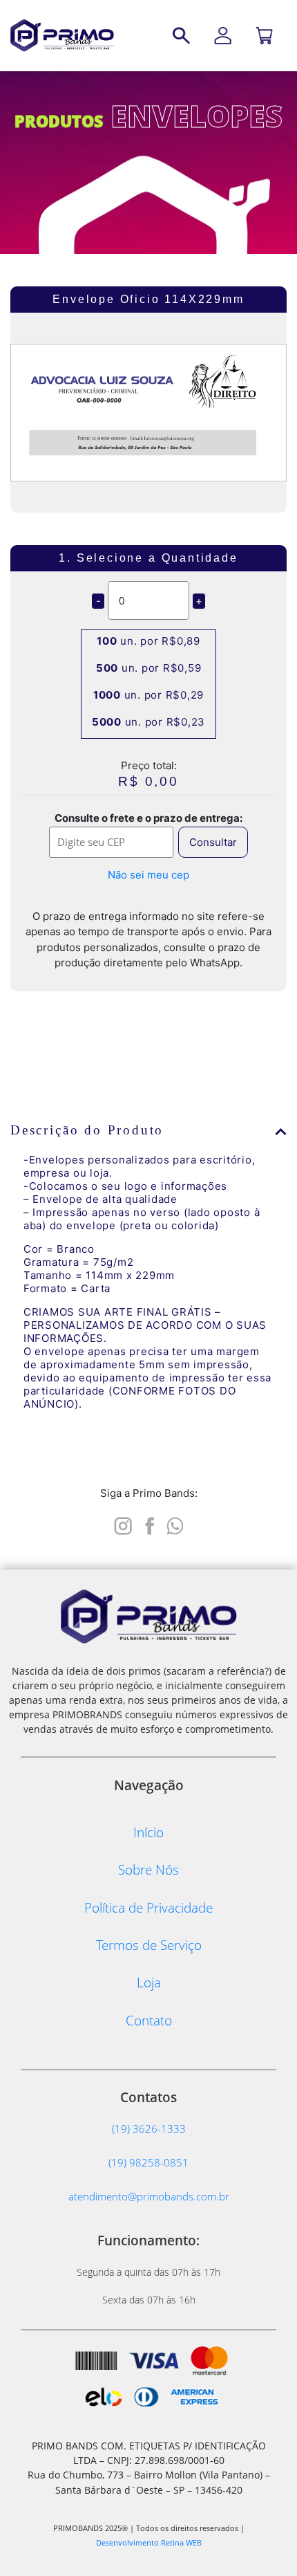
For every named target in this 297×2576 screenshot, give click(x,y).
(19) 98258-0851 (148, 2162)
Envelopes (197, 116)
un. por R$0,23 (148, 722)
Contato (149, 2020)
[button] (148, 1130)
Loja (149, 1982)
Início (148, 1832)
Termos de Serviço (149, 1945)
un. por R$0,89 (148, 641)
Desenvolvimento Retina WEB (149, 2542)
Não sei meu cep (148, 875)
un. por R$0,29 (148, 695)
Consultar (213, 842)
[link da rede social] (123, 1524)
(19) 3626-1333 (149, 2128)
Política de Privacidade (148, 1907)
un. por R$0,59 (149, 668)
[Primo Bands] (62, 35)
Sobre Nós (148, 1869)
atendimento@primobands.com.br (149, 2196)
